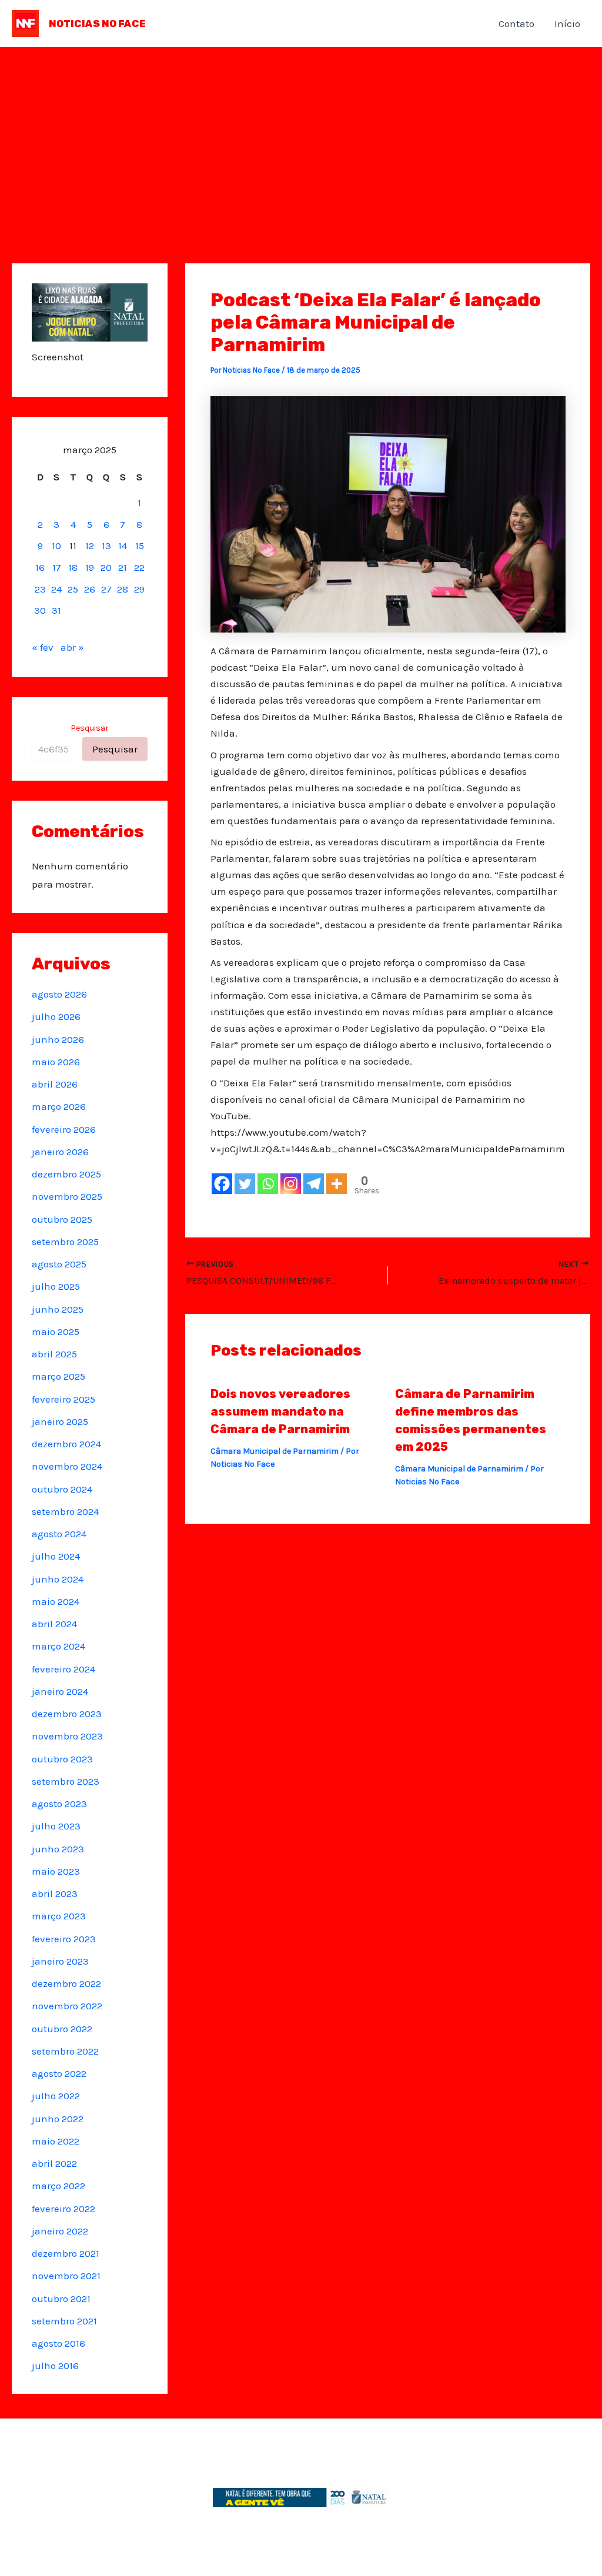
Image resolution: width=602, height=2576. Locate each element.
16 (40, 567)
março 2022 (58, 2186)
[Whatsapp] (268, 1184)
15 (140, 546)
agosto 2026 (59, 994)
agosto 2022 (59, 2073)
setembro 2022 (65, 2051)
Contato (516, 24)
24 (56, 589)
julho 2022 (56, 2096)
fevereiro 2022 (63, 2209)
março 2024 (58, 1646)
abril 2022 (54, 2163)
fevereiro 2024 (63, 1669)
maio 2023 (56, 1871)
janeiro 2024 (60, 1691)
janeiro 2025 (60, 1421)
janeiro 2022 (60, 2231)
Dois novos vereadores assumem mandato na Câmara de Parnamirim (280, 1411)
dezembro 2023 (67, 1714)
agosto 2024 (59, 1534)
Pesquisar (90, 728)
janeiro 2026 (60, 1152)
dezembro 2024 (66, 1444)
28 (123, 589)
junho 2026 (58, 1039)
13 (106, 546)
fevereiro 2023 (64, 1939)
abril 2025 (54, 1354)
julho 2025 (56, 1286)
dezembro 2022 (66, 1983)
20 (106, 567)
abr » (72, 647)
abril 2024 (54, 1624)
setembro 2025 (65, 1242)
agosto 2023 (59, 1804)
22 (139, 567)
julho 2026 (56, 1016)
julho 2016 (55, 2366)
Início (567, 24)
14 (123, 546)
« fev (43, 647)
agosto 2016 (58, 2343)
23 (40, 589)
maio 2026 (56, 1062)
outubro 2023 (62, 1759)
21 (123, 567)
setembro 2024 (65, 1511)
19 (90, 567)
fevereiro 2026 (64, 1129)
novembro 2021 (66, 2276)
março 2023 (59, 1916)
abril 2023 (55, 1893)
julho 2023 (56, 1826)
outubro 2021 (61, 2299)
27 (106, 589)
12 (90, 546)
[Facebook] (222, 1184)
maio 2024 (56, 1601)
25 (73, 589)
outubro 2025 (62, 1219)
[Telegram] (314, 1184)
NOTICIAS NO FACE (97, 24)
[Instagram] (291, 1184)
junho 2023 (58, 1849)
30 (40, 610)
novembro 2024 (67, 1466)
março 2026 (59, 1106)
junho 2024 (58, 1579)
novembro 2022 (67, 2006)
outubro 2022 (62, 2029)
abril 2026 (55, 1084)
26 (90, 589)
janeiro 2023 (60, 1961)
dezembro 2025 (66, 1174)
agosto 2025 (59, 1264)
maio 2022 (56, 2141)
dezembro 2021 (66, 2253)
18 (73, 567)
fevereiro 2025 (63, 1399)
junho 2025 (58, 1309)
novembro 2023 (67, 1736)
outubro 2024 (62, 1489)
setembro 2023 (66, 1781)
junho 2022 (58, 2119)
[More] (337, 1184)
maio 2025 (56, 1332)
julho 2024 (56, 1556)
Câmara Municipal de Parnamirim (275, 1451)
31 (56, 610)
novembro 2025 (67, 1196)
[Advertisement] (301, 135)
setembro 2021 (64, 2321)
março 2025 (58, 1376)
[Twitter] (245, 1184)
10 (56, 546)
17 (57, 567)
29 (139, 589)
